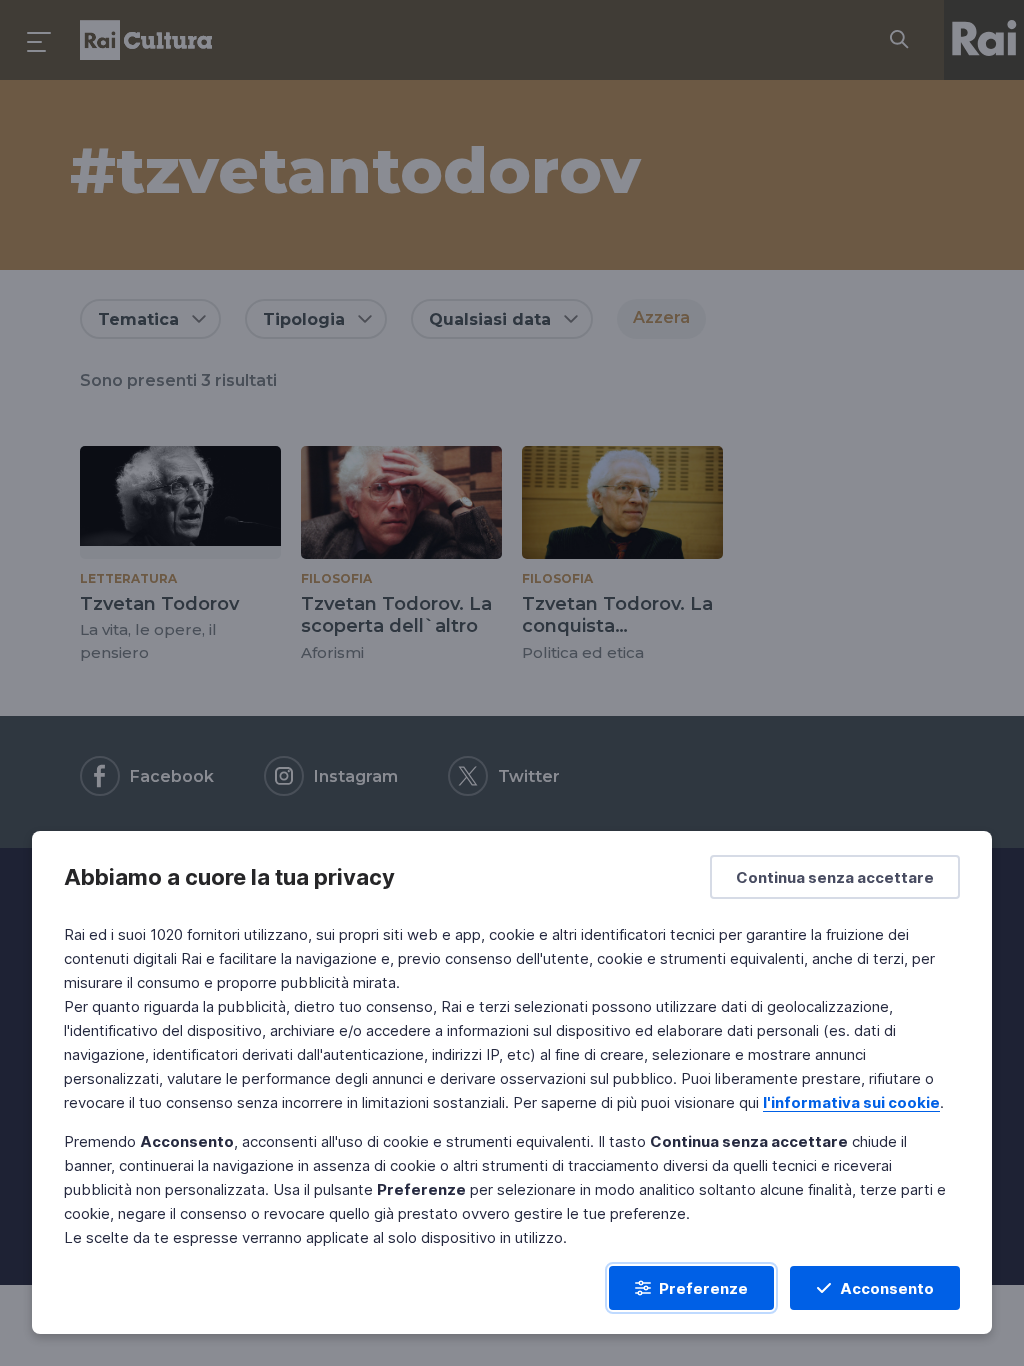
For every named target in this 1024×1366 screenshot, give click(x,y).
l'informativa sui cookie (851, 1102)
